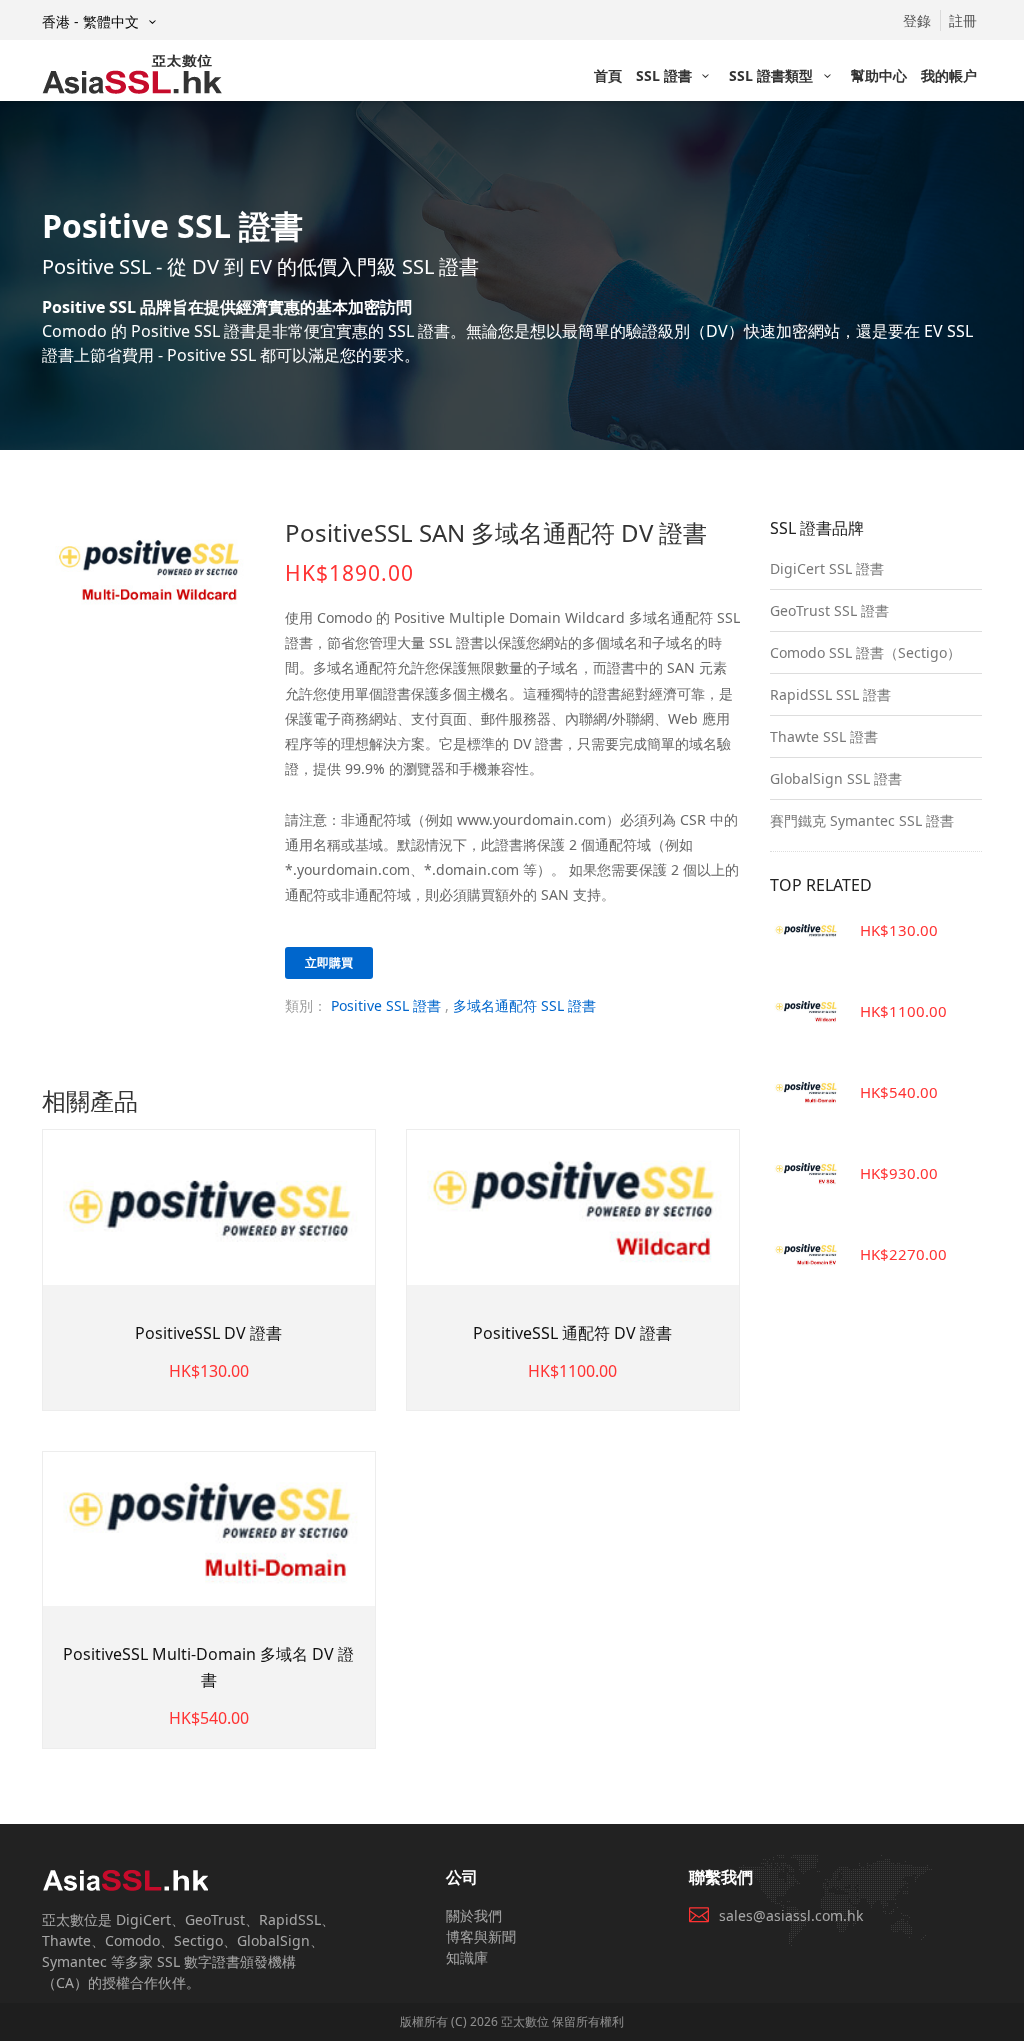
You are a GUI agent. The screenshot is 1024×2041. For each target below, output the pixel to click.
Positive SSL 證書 (386, 1005)
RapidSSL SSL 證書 (830, 694)
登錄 (917, 20)
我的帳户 (949, 75)
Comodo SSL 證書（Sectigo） (865, 652)
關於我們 (474, 1915)
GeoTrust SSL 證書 (829, 610)
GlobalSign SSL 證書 (836, 778)
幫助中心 (879, 75)
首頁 (608, 75)
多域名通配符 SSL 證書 (524, 1005)
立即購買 (329, 962)
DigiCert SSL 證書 (827, 568)
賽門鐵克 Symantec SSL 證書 (862, 820)
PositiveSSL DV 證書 (208, 1333)
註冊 (963, 20)
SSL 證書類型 (773, 75)
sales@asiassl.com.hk (791, 1915)
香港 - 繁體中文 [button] (92, 21)
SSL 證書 (666, 75)
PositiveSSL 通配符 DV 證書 (572, 1333)
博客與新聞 (481, 1936)
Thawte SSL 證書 (824, 736)
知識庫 (467, 1957)
